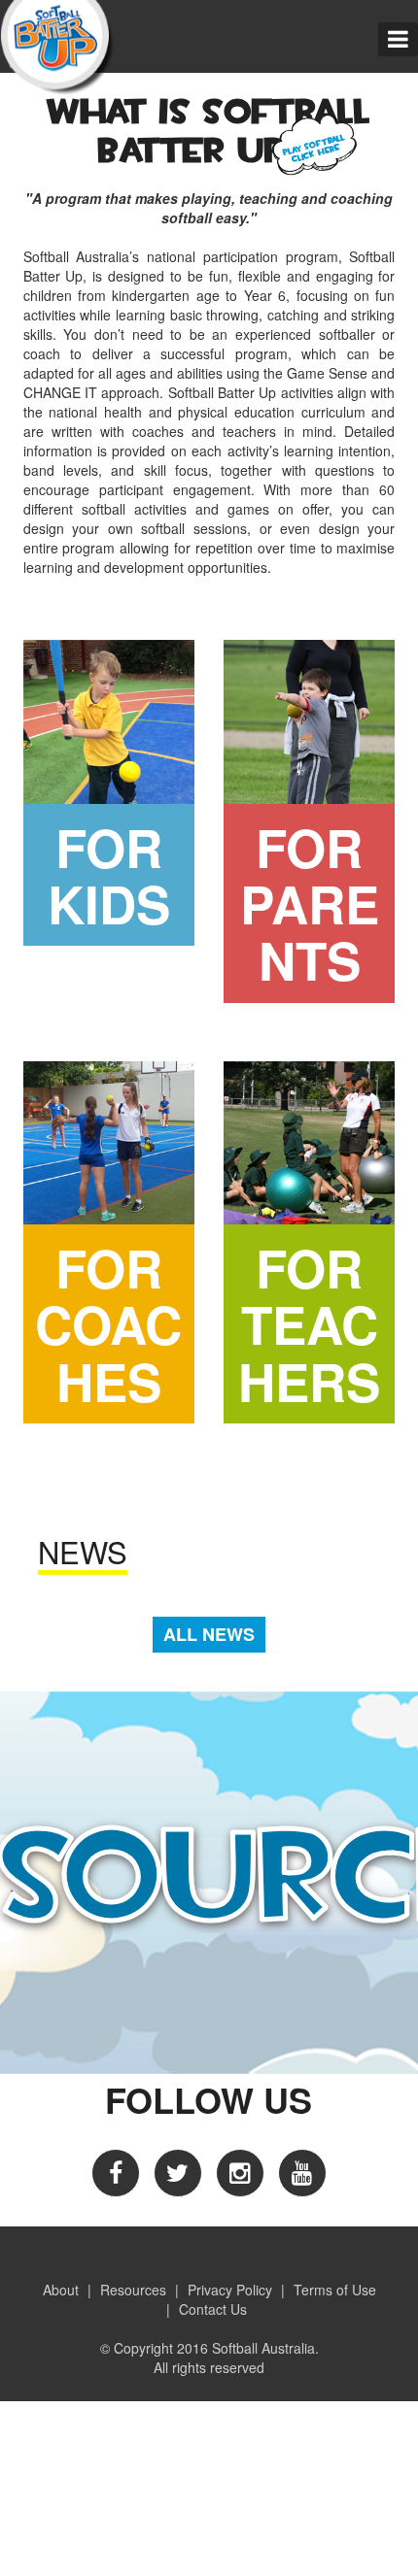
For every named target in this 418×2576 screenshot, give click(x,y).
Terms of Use (335, 2290)
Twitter (178, 2173)
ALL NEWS (209, 1634)
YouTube (302, 2173)
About (61, 2290)
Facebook (116, 2173)
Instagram (240, 2173)
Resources (133, 2290)
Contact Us (213, 2309)
